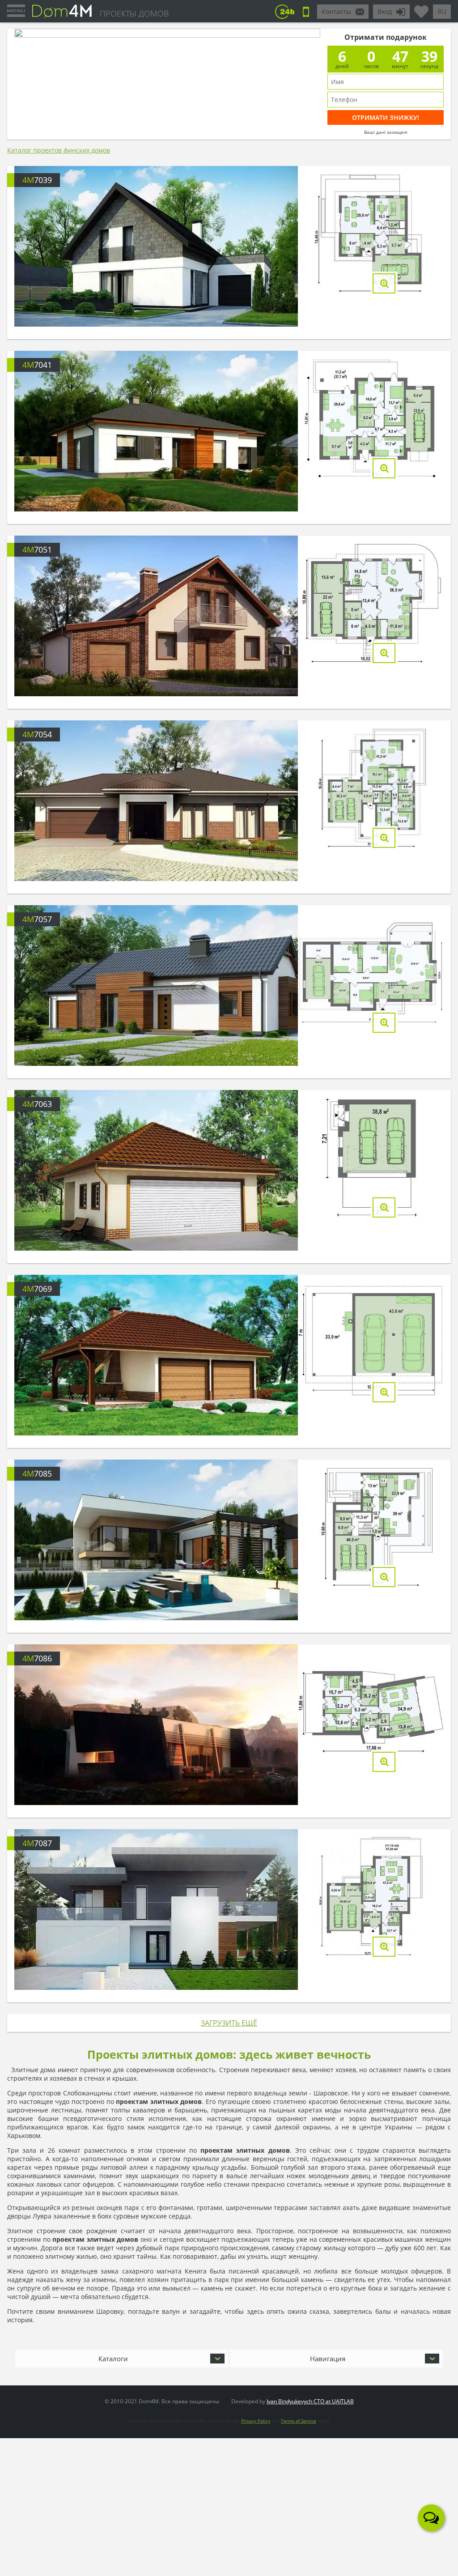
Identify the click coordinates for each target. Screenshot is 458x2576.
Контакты (336, 11)
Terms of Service (299, 2421)
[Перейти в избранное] (421, 8)
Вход (385, 11)
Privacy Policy (256, 2421)
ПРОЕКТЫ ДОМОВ (134, 13)
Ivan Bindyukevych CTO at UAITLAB (310, 2401)
